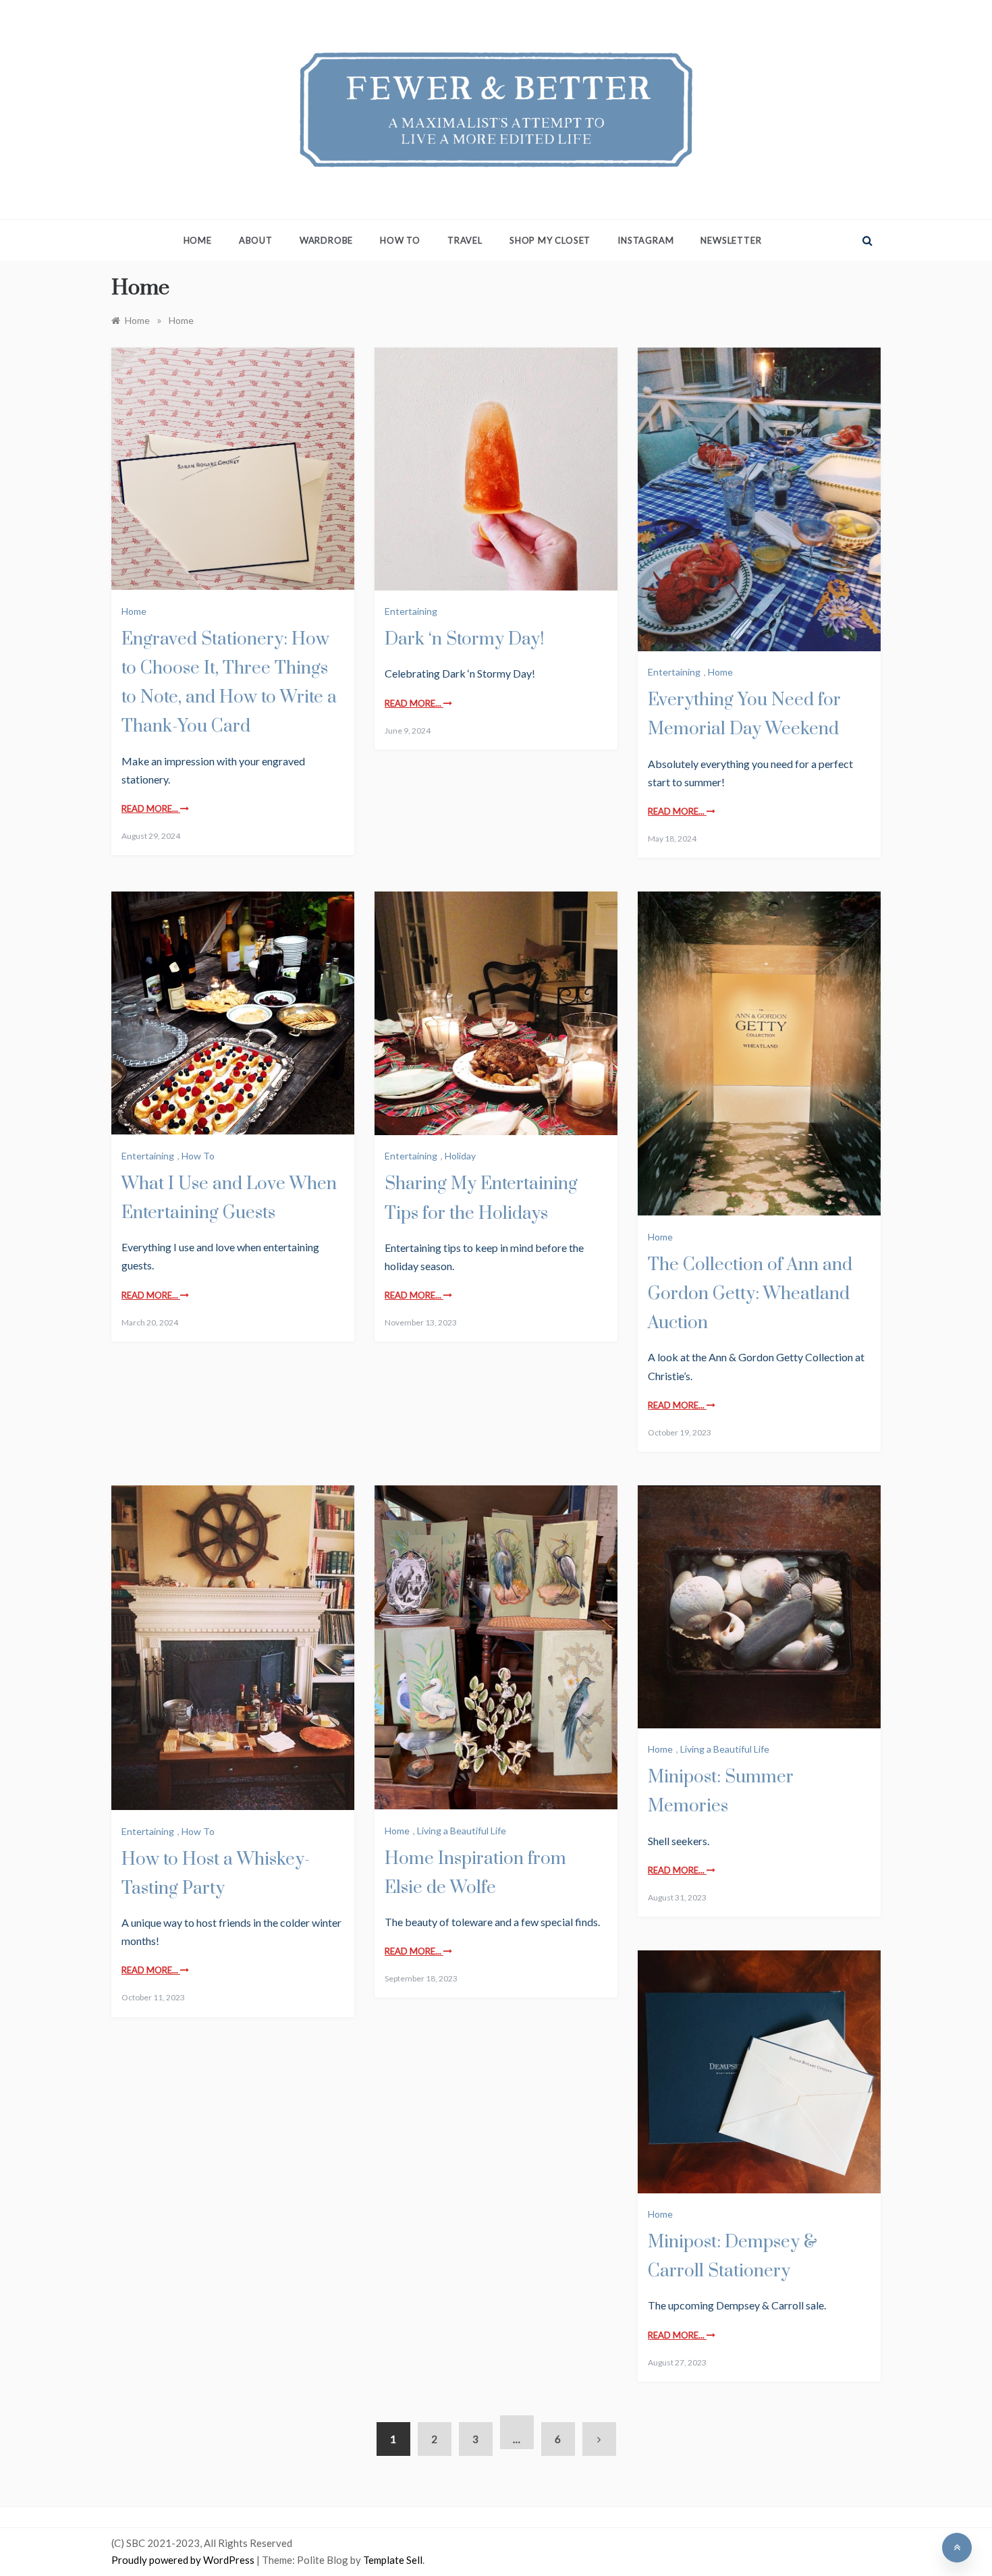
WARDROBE (326, 240)
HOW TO (400, 240)
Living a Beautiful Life (462, 1831)
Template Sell (393, 2560)
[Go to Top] (957, 2548)
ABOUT (256, 240)
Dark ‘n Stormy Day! (464, 639)
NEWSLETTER (731, 240)
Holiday (460, 1156)
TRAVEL (465, 240)
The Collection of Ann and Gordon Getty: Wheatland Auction (750, 1294)
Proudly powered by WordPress (184, 2560)
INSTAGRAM (645, 240)
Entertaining (411, 611)
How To (198, 1156)
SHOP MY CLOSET (550, 240)
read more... (151, 809)
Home (198, 240)
